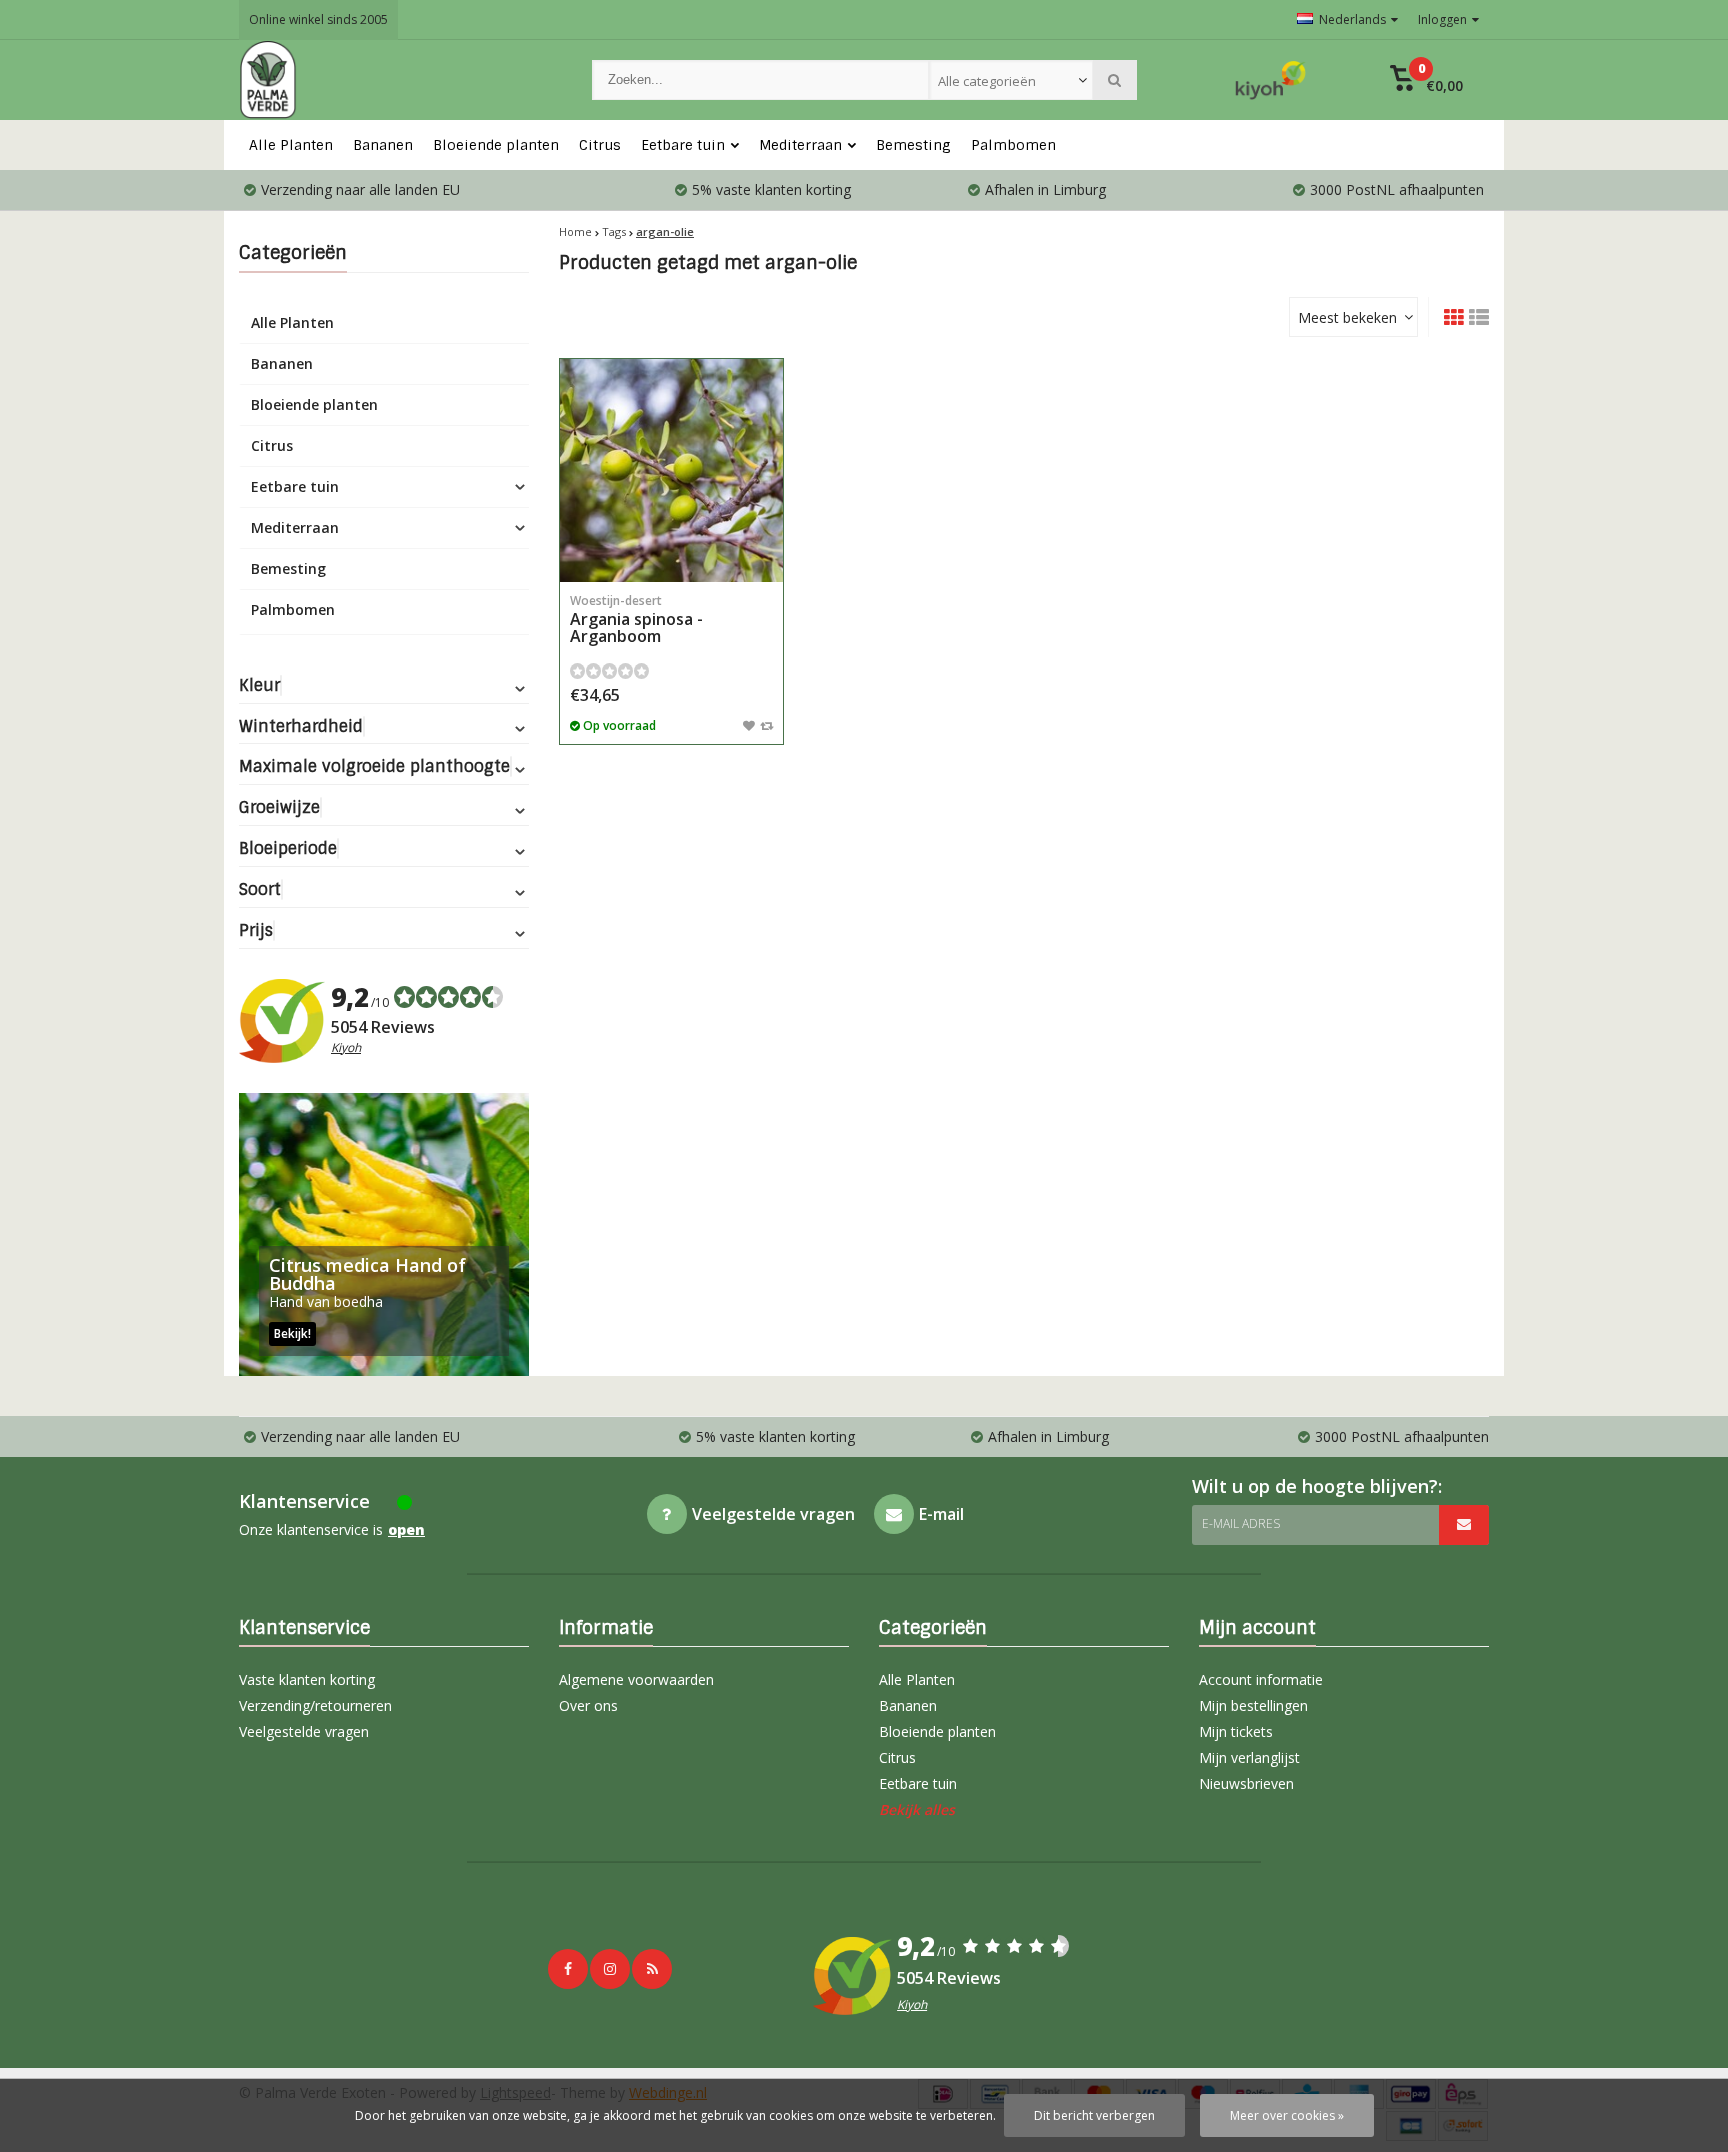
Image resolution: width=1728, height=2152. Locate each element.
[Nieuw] (652, 1969)
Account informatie (1261, 1679)
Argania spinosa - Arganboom (636, 619)
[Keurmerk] (1271, 80)
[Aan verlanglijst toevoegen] (749, 725)
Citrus (600, 145)
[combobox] (1011, 80)
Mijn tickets (1236, 1731)
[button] (1426, 80)
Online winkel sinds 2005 (318, 19)
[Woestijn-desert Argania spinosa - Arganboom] (671, 470)
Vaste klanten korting (307, 1679)
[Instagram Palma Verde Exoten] (610, 1969)
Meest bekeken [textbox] (1347, 317)
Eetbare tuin (683, 145)
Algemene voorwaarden (636, 1679)
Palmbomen (1013, 145)
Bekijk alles (917, 1809)
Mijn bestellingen (1253, 1705)
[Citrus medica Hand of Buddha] (384, 1234)
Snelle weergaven (672, 552)
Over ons (588, 1705)
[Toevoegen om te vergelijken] (766, 725)
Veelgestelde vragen (304, 1731)
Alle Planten (291, 145)
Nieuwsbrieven (1246, 1783)
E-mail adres (1241, 1523)
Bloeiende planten (496, 145)
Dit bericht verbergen (1094, 2115)
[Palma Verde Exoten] (395, 80)
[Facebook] (568, 1969)
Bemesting (913, 145)
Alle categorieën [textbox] (987, 81)
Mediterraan (800, 145)
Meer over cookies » (1287, 2115)
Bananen (383, 145)
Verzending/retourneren (315, 1705)
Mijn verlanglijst (1249, 1757)
